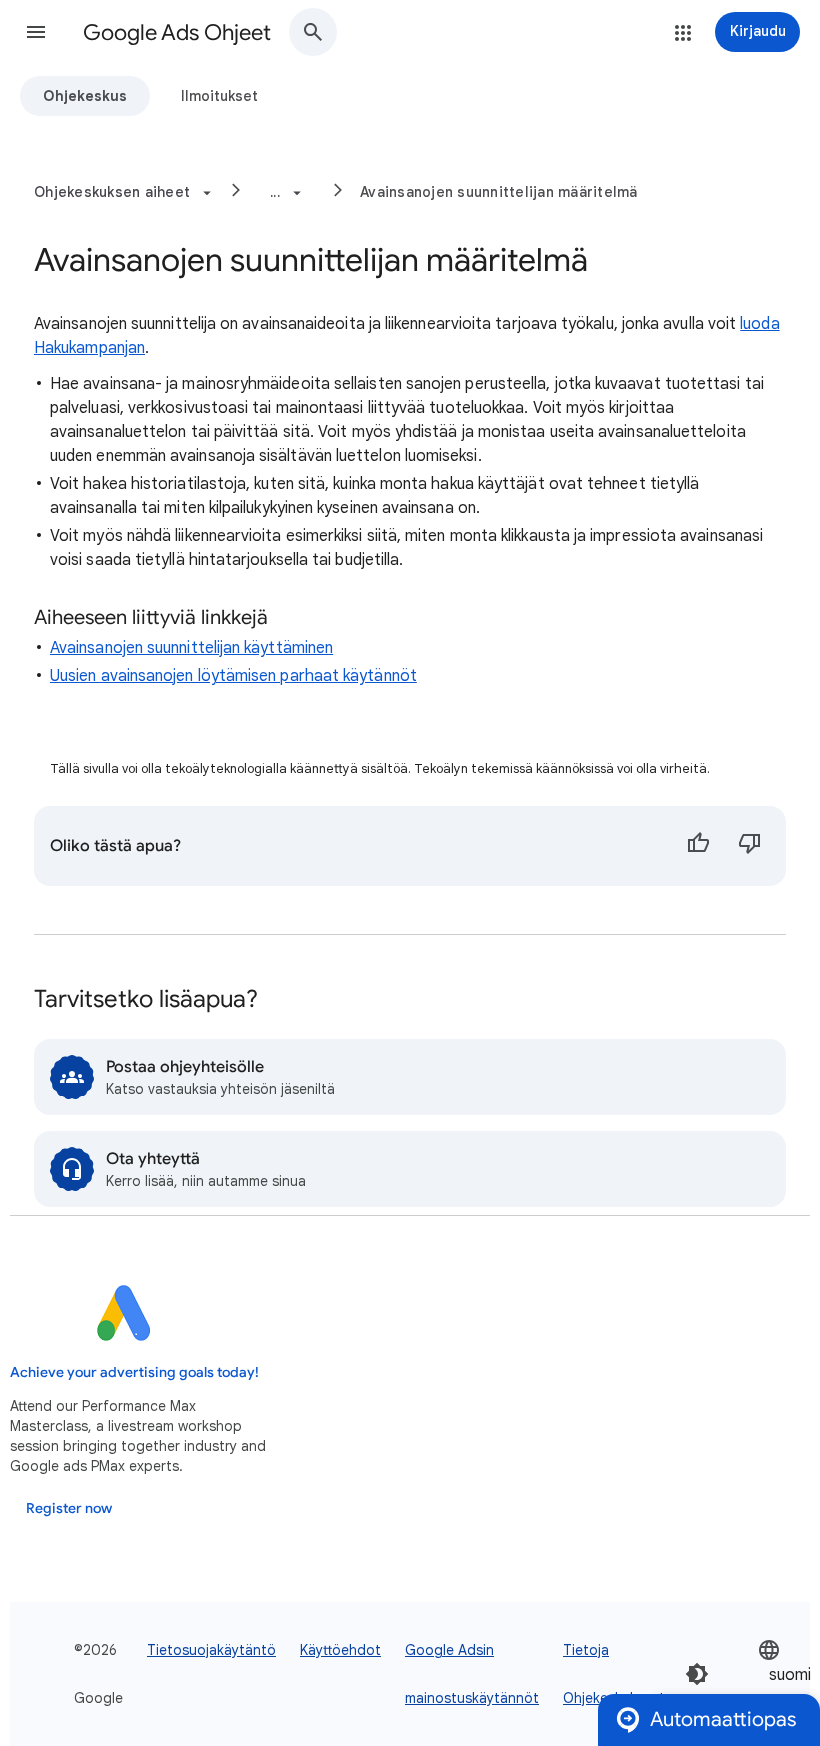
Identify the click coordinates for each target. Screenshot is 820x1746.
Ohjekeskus (85, 96)
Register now (69, 1508)
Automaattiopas (723, 1719)
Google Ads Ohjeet (177, 32)
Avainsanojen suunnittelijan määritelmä (499, 192)
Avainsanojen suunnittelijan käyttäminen (191, 648)
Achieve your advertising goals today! (134, 1372)
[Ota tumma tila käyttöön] (697, 1674)
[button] (36, 32)
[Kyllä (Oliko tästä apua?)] (698, 846)
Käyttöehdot (340, 1650)
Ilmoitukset (219, 96)
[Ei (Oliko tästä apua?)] (750, 846)
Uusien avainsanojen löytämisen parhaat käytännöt (233, 676)
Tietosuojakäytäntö (211, 1650)
